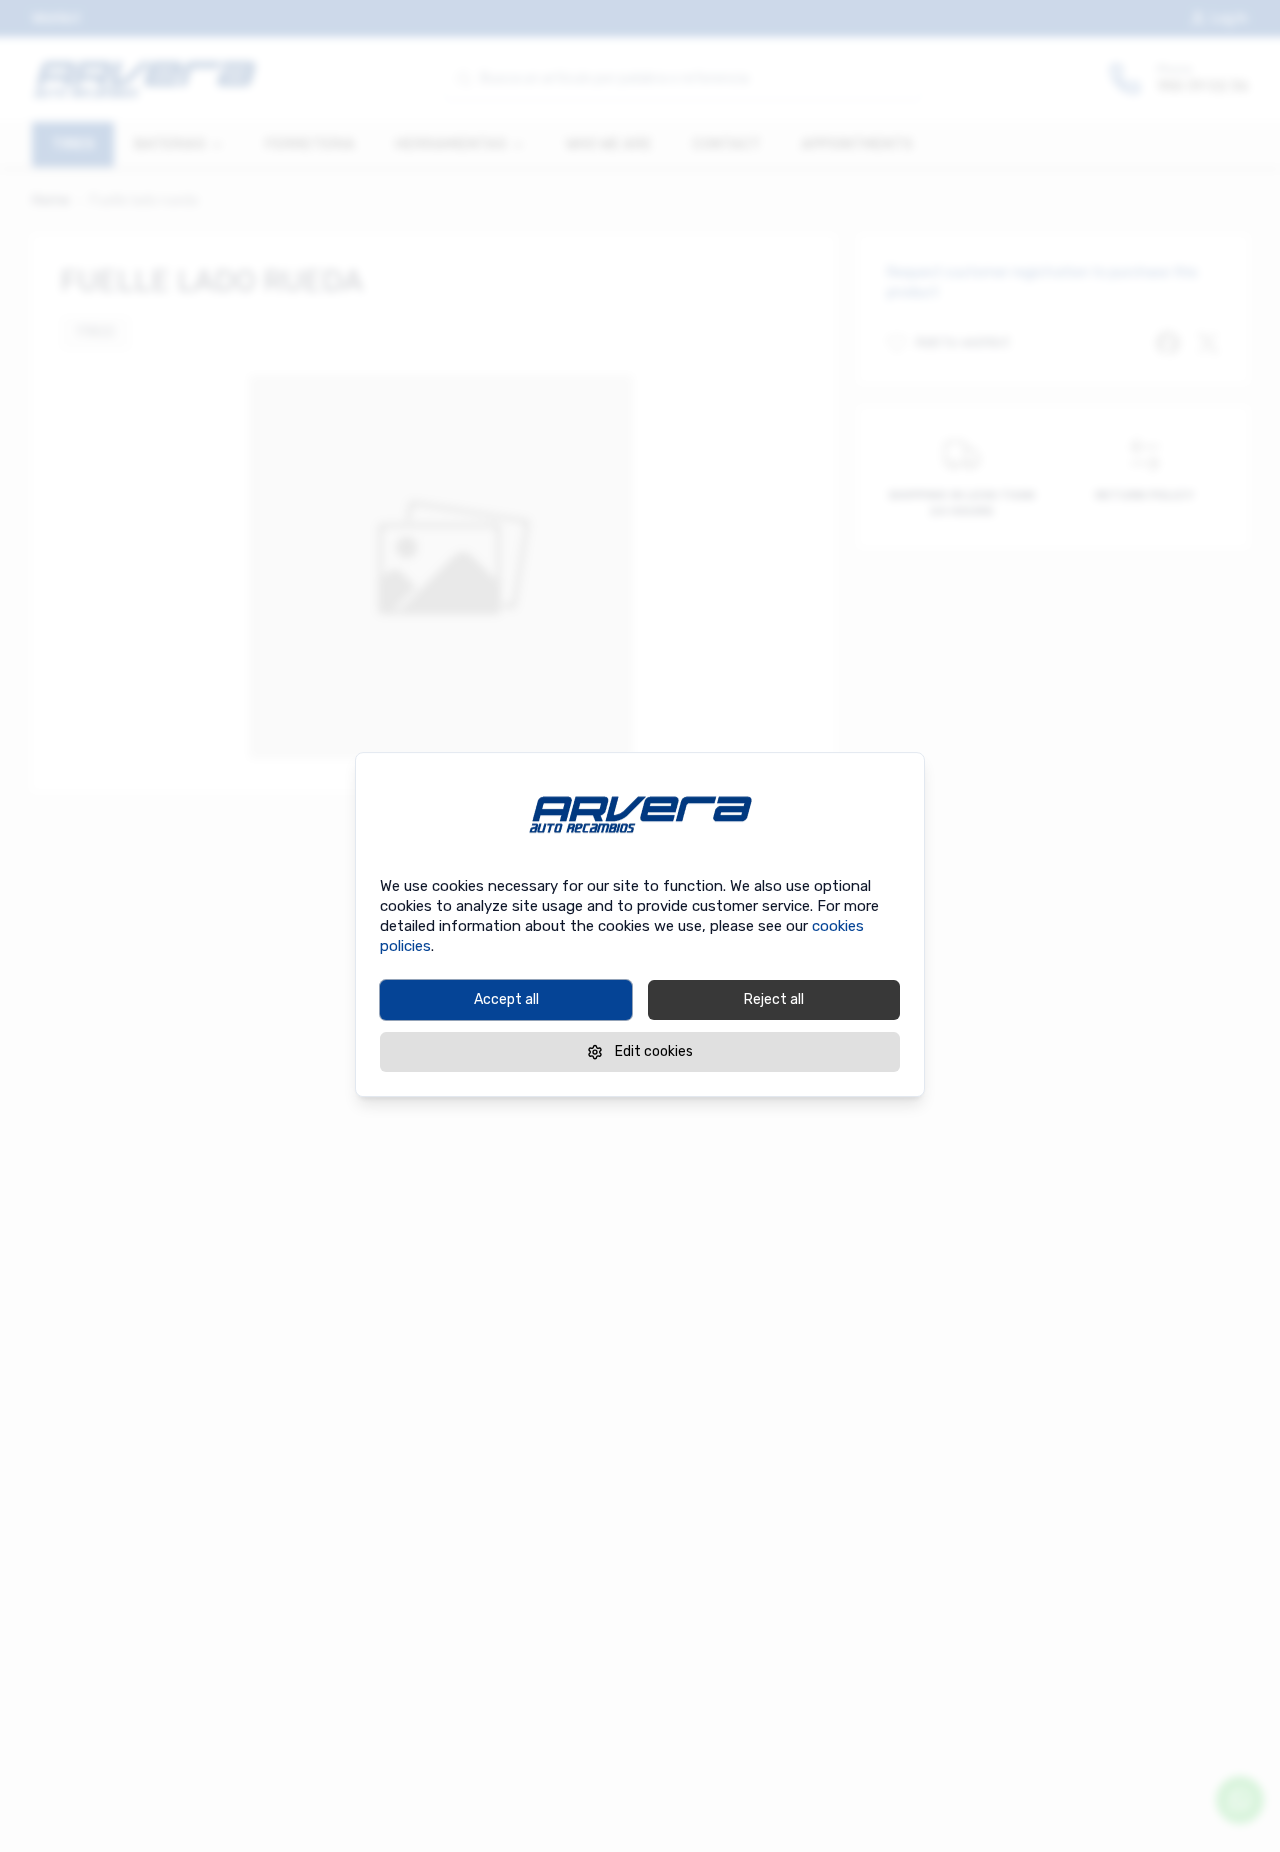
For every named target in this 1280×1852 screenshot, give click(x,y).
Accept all (506, 999)
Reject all (774, 999)
